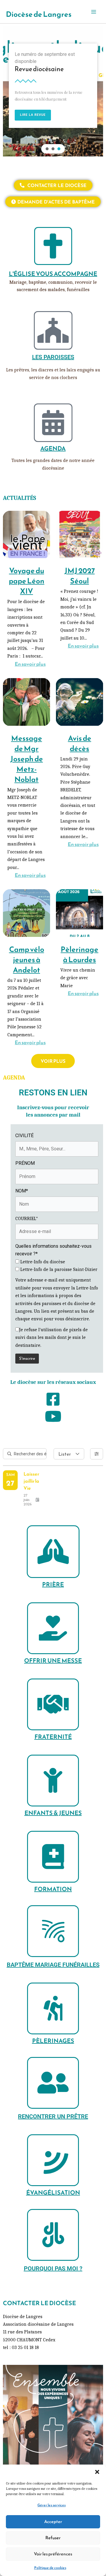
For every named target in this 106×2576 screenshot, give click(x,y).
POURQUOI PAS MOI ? (53, 2268)
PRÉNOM (25, 1163)
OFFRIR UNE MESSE (53, 1661)
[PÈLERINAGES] (53, 2008)
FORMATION (53, 1889)
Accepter (53, 2521)
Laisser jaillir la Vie (31, 1481)
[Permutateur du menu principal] (94, 12)
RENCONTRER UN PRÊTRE (53, 2116)
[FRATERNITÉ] (53, 1704)
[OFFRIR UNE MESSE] (53, 1628)
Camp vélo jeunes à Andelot (27, 960)
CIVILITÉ (24, 1136)
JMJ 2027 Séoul (80, 576)
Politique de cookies (50, 2568)
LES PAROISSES (53, 357)
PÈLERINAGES (53, 2041)
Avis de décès (80, 743)
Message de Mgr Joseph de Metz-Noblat (27, 759)
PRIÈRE (53, 1584)
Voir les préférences (53, 2554)
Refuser (53, 2538)
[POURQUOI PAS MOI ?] (53, 2235)
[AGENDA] (53, 423)
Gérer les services (52, 2505)
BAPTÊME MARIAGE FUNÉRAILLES (53, 1965)
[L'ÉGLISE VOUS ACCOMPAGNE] (53, 246)
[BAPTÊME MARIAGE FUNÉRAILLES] (53, 1931)
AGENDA (53, 448)
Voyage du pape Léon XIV (27, 581)
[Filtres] (97, 1454)
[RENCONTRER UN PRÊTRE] (53, 2083)
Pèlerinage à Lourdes (79, 954)
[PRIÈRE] (53, 1552)
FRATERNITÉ (53, 1737)
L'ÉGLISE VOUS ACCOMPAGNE (53, 274)
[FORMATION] (53, 1857)
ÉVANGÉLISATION (53, 2193)
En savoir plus (30, 664)
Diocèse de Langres (39, 14)
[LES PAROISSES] (53, 330)
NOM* (22, 1191)
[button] (97, 2472)
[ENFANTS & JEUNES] (53, 1781)
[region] (53, 91)
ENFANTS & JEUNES (53, 1813)
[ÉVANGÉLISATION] (53, 2160)
